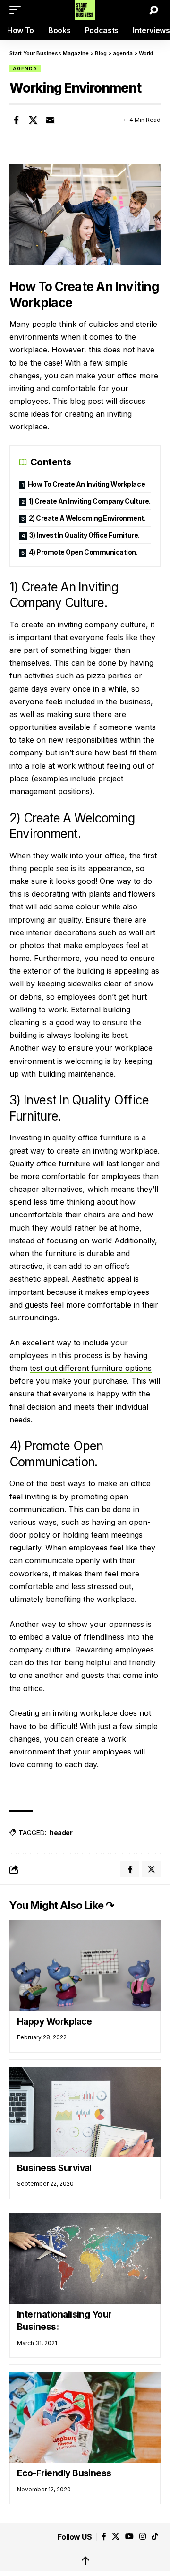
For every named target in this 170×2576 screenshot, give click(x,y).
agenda (25, 68)
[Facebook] (104, 2537)
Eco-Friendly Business (64, 2473)
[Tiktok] (155, 2537)
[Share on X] (33, 120)
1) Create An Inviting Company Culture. (90, 501)
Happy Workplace (54, 2022)
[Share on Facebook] (16, 120)
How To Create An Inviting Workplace (87, 484)
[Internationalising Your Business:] (85, 2259)
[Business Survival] (85, 2112)
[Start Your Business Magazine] (85, 10)
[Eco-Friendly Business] (85, 2417)
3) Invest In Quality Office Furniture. (85, 535)
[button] (17, 10)
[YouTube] (129, 2537)
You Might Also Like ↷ (62, 1905)
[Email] (50, 120)
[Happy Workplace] (85, 1966)
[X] (116, 2537)
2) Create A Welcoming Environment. (87, 518)
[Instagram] (143, 2537)
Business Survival (54, 2168)
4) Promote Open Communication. (83, 552)
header (61, 1833)
